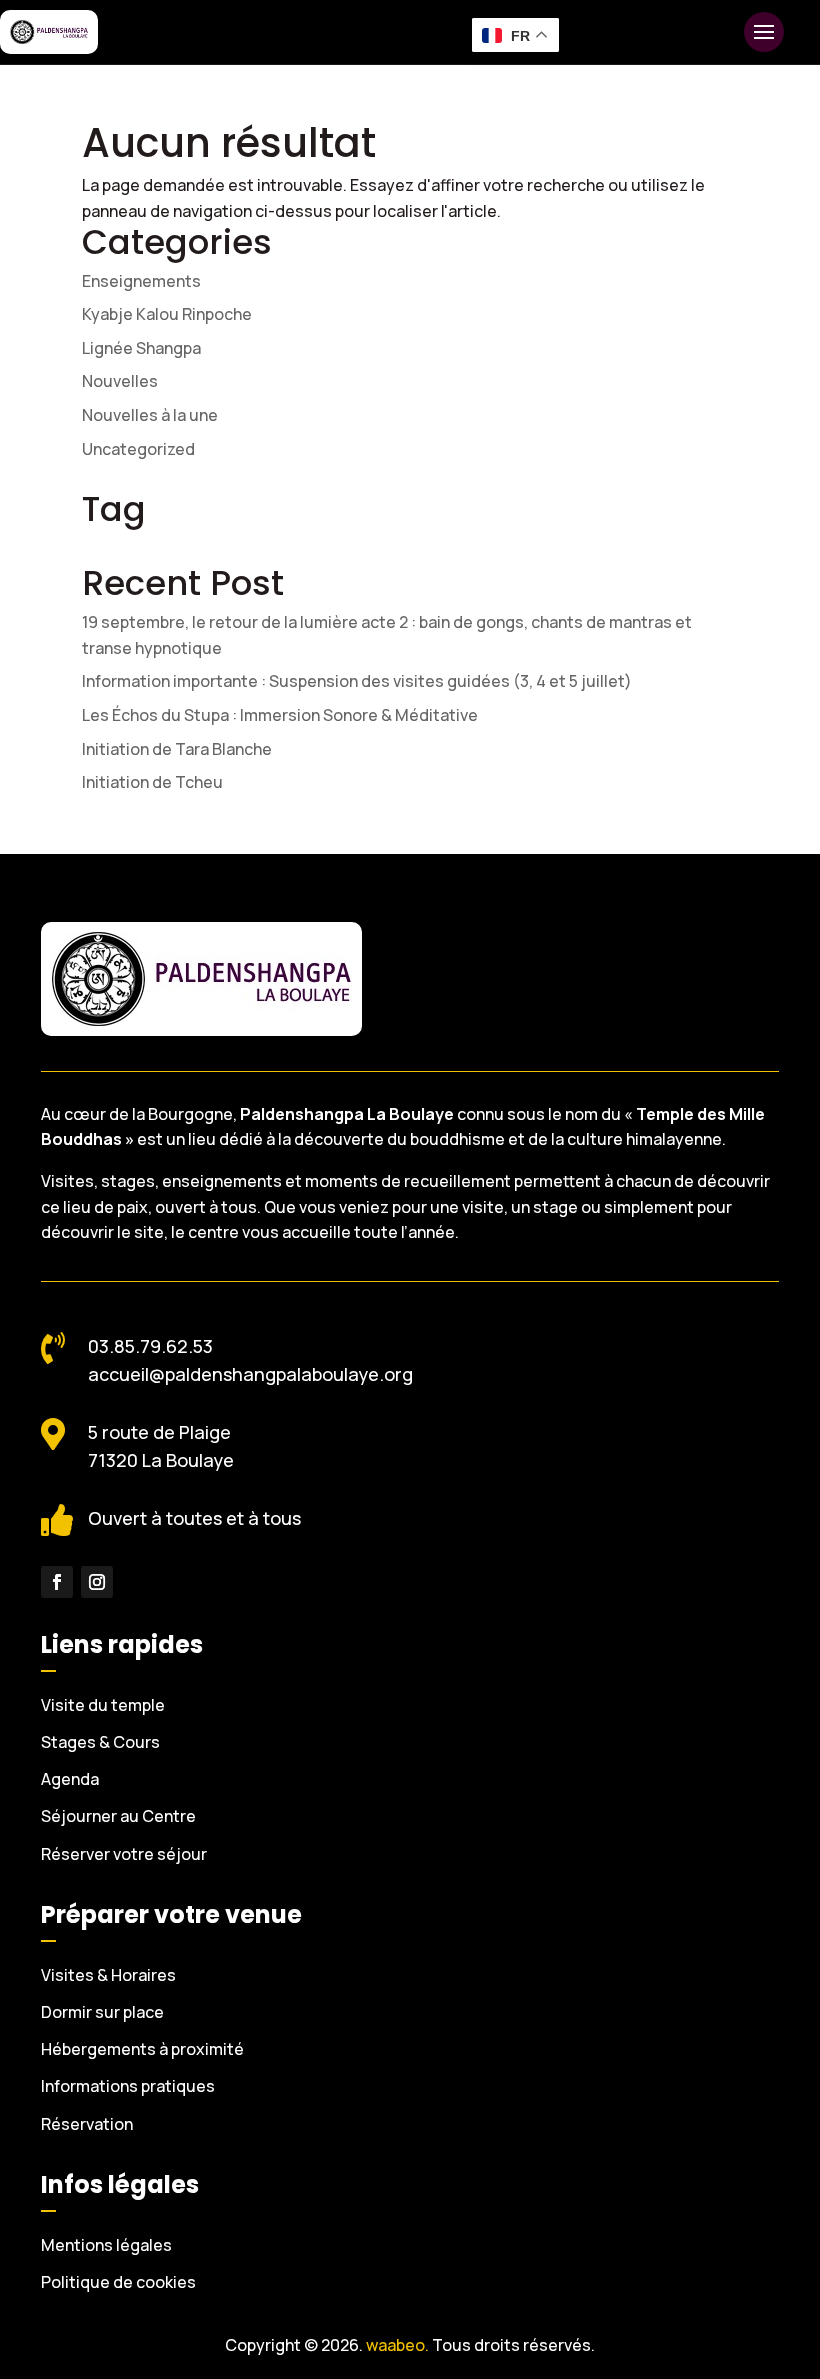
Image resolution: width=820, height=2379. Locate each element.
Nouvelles (120, 381)
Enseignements (141, 281)
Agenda (70, 1779)
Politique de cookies (118, 2282)
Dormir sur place (102, 2012)
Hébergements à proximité (142, 2049)
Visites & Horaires (108, 1975)
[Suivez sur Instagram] (97, 1582)
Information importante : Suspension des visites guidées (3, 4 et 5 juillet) (357, 681)
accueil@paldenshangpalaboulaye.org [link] (250, 1374)
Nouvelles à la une (150, 415)
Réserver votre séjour (124, 1854)
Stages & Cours (100, 1742)
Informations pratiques (128, 2086)
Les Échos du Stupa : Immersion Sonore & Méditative (280, 715)
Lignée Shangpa (141, 348)
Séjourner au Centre (118, 1816)
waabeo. (397, 2345)
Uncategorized (138, 449)
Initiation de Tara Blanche (177, 749)
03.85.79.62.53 (150, 1346)
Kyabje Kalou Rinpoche (168, 314)
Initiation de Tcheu (152, 782)
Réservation (87, 2124)
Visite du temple (103, 1705)
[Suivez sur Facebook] (57, 1582)
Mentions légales (106, 2245)
